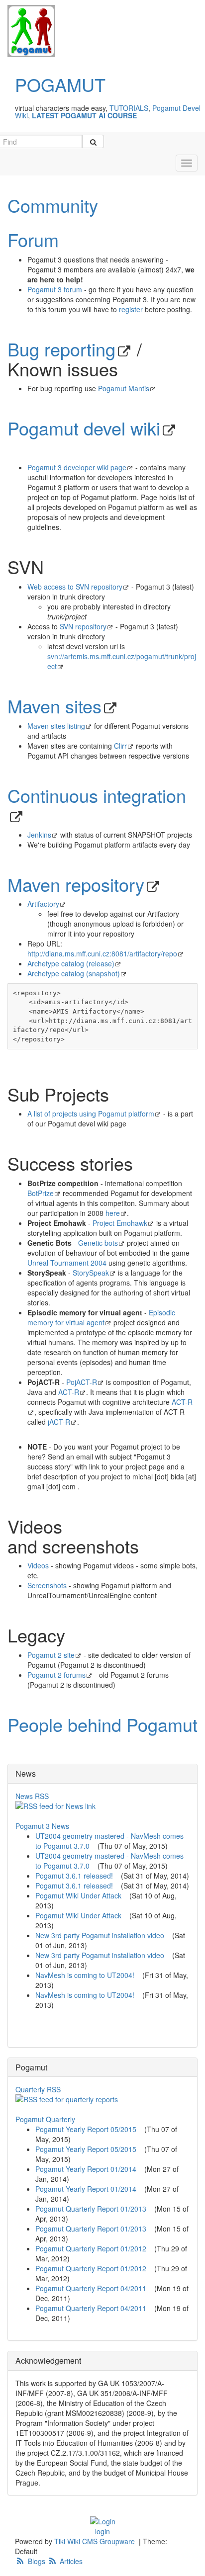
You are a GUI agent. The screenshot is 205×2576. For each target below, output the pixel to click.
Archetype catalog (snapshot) (74, 973)
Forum (33, 239)
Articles (70, 2561)
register (131, 309)
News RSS (32, 1796)
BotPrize (41, 1193)
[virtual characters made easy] (28, 31)
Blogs (37, 2561)
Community (53, 205)
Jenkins (39, 835)
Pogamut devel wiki (84, 428)
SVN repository (83, 626)
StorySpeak (91, 1273)
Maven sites (54, 706)
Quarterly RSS (38, 2089)
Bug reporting (61, 349)
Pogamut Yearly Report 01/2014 (86, 2169)
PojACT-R (82, 1382)
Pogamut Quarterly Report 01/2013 (91, 2209)
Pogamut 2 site (51, 1655)
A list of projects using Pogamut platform (91, 1114)
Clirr (120, 746)
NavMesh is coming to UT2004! (85, 1975)
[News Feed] (102, 1806)
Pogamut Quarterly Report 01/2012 (91, 2248)
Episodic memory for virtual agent (101, 1317)
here (113, 1213)
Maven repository (76, 884)
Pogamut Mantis (124, 388)
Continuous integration (97, 795)
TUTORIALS (129, 108)
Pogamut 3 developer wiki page (77, 467)
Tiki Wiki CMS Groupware (96, 2541)
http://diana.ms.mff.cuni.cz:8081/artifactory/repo (102, 953)
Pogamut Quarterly (45, 2119)
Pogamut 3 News (42, 1826)
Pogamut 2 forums (56, 1675)
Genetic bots (98, 1243)
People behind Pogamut (102, 1724)
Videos (38, 1565)
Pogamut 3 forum (55, 289)
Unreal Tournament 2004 (67, 1263)
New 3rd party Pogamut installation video (100, 1935)
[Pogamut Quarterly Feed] (102, 2099)
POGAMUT (60, 84)
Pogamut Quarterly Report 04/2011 (91, 2288)
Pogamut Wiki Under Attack (78, 1895)
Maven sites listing (56, 726)
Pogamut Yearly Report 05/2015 (86, 2129)
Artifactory (43, 904)
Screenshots (47, 1585)
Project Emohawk (120, 1223)
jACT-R (59, 1422)
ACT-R (69, 1392)
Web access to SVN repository (75, 587)
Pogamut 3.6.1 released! (74, 1876)
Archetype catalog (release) (71, 963)
